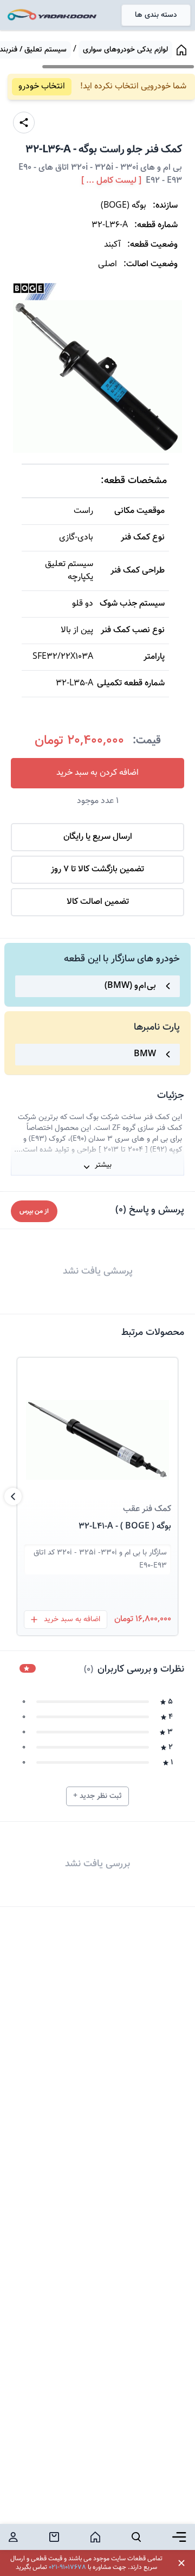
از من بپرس (34, 1211)
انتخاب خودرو (42, 86)
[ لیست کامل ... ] (111, 181)
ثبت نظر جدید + (97, 1796)
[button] (97, 1427)
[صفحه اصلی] (181, 50)
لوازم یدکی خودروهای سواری (125, 50)
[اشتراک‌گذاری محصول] (24, 123)
